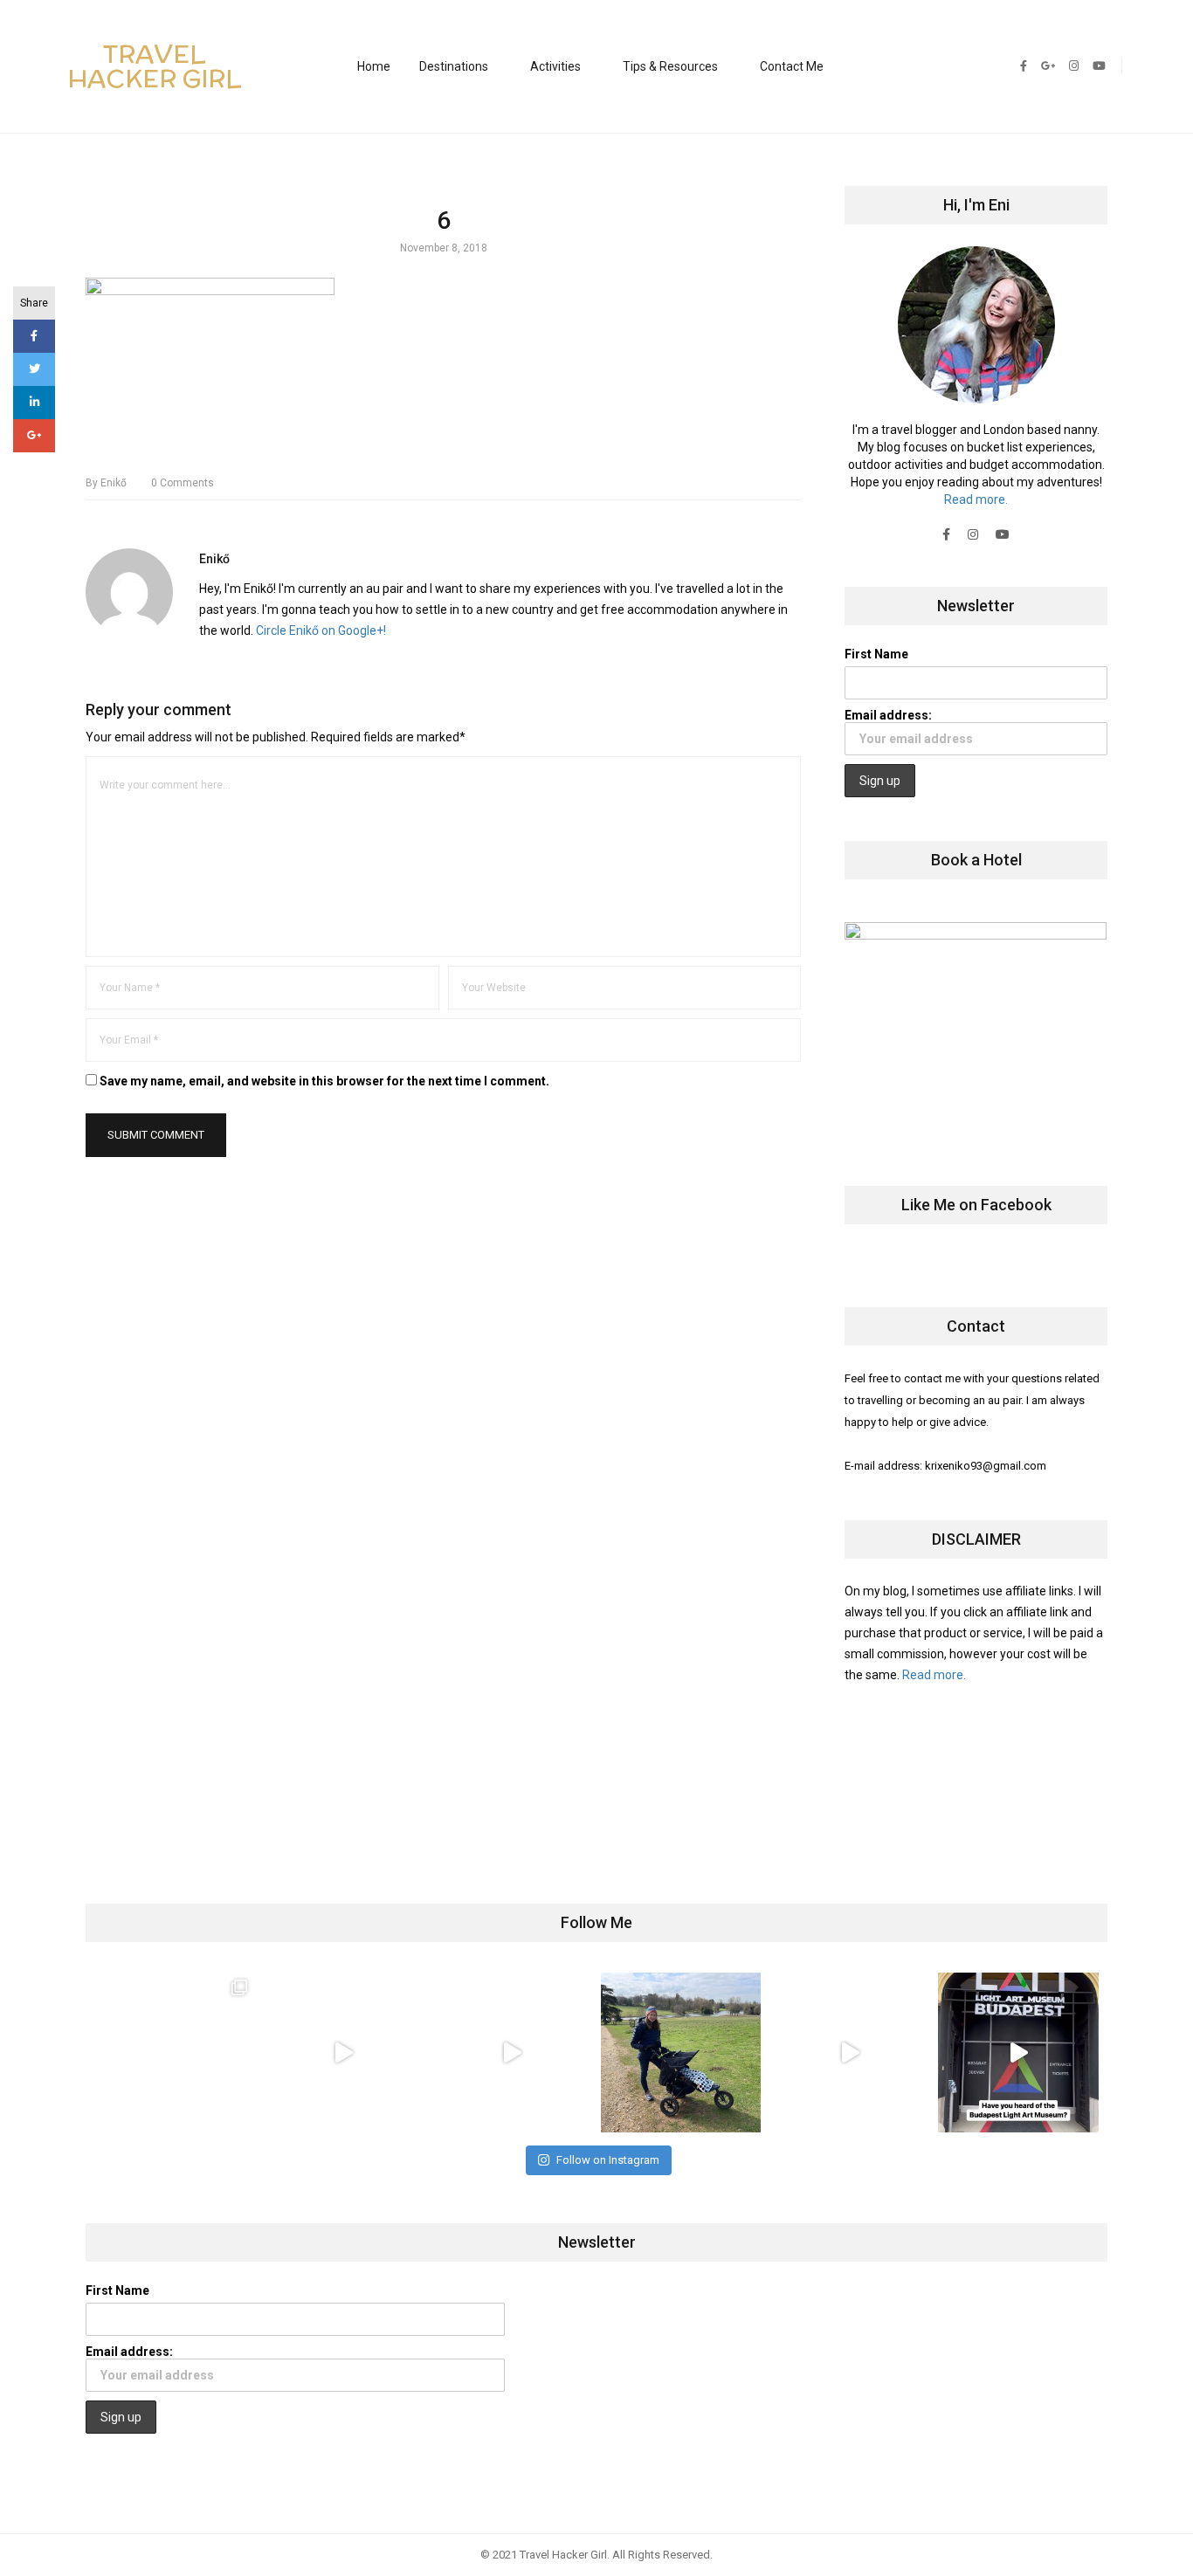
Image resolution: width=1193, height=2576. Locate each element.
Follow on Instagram (608, 2160)
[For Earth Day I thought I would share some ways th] (512, 2053)
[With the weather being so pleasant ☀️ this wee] (174, 2053)
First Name (876, 654)
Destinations (454, 66)
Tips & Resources (670, 66)
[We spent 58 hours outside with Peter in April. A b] (343, 2053)
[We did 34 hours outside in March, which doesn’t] (849, 2053)
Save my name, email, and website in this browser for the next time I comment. (324, 1081)
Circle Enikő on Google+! (321, 630)
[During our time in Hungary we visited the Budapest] (1018, 2053)
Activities (555, 66)
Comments (183, 483)
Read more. (976, 499)
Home (374, 66)
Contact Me (792, 66)
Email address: (888, 715)
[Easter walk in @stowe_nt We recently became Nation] (681, 2053)
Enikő (106, 483)
